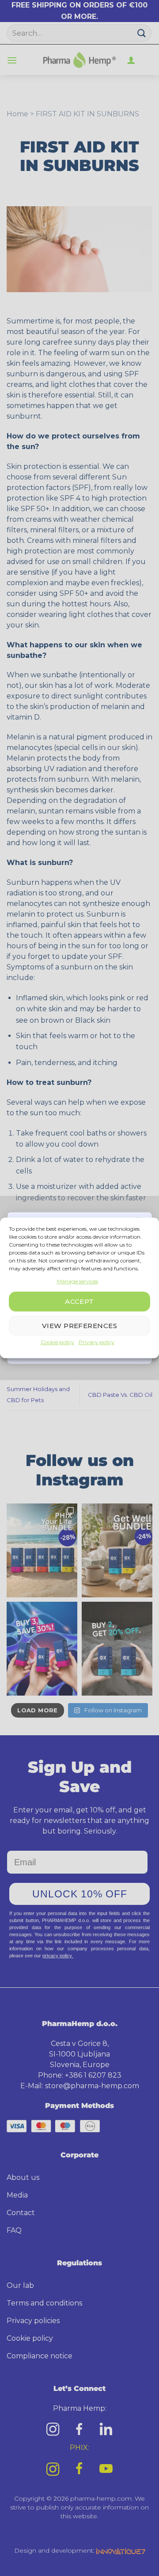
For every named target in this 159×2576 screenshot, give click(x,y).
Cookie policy (57, 1342)
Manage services (78, 1281)
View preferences (79, 1326)
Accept (79, 1301)
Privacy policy (97, 1342)
